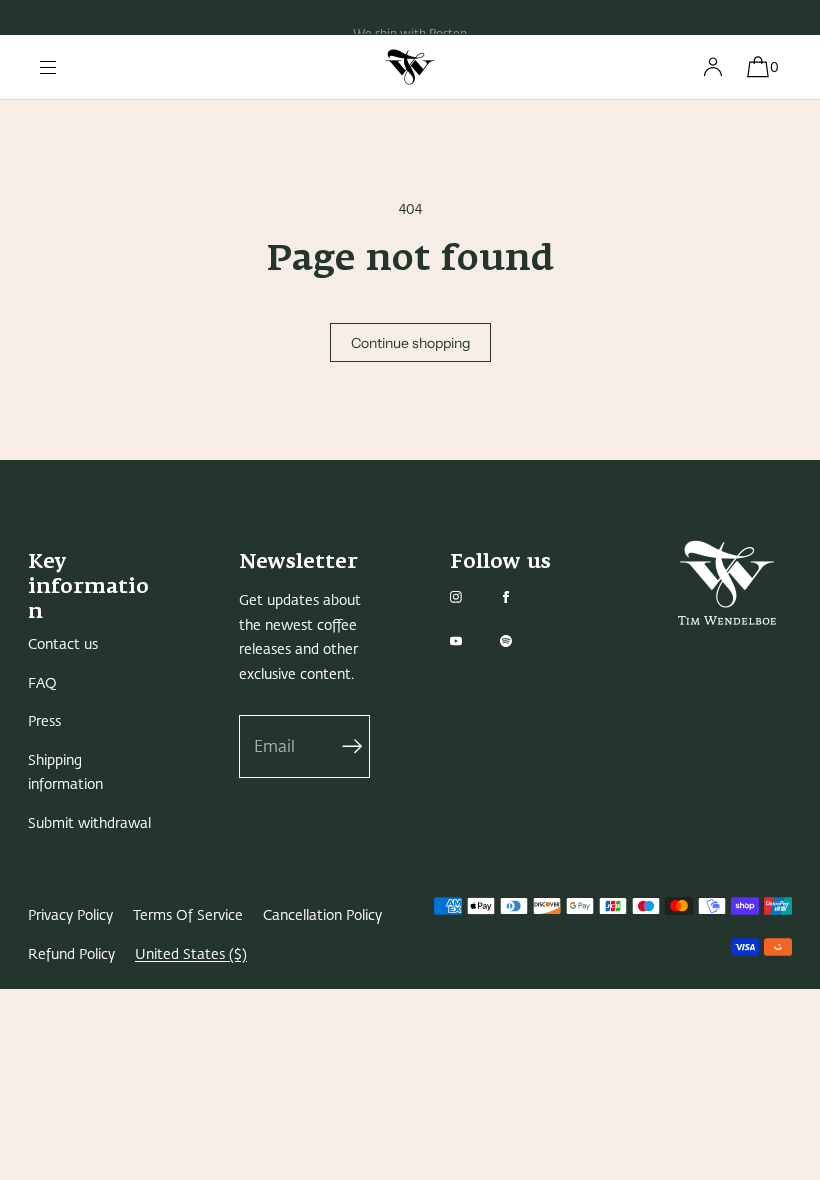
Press (44, 721)
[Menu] (64, 67)
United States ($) (191, 954)
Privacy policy (70, 915)
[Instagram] (472, 597)
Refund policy (71, 954)
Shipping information (65, 773)
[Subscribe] (345, 746)
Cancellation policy (322, 915)
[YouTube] (472, 641)
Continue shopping (410, 343)
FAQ (42, 683)
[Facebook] (522, 597)
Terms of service (188, 915)
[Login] (713, 67)
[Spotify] (522, 641)
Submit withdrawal (89, 823)
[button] (757, 67)
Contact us (63, 644)
